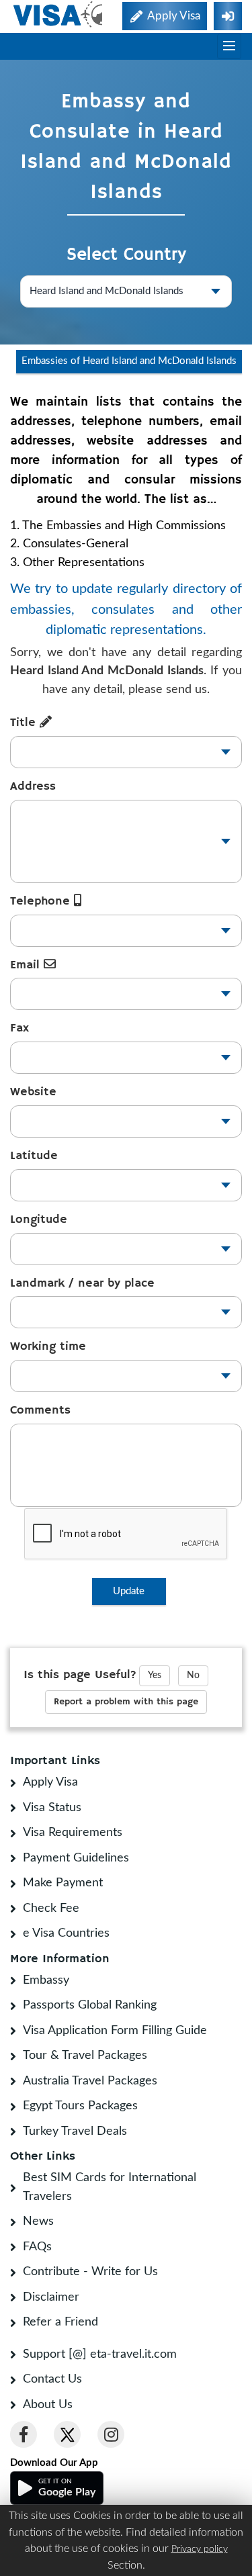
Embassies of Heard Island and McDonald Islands (129, 361)
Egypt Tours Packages (80, 2106)
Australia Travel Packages (90, 2081)
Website (33, 1092)
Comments (40, 1410)
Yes (155, 1675)
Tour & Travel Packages (85, 2056)
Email (27, 965)
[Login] (228, 16)
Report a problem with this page (126, 1702)
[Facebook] (24, 2434)
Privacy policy (200, 2549)
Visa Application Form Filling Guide (115, 2031)
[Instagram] (111, 2434)
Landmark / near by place (82, 1283)
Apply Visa (50, 1782)
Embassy (46, 1980)
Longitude (39, 1220)
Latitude (34, 1156)
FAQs (37, 2247)
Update (129, 1591)
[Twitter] (67, 2434)
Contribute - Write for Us (90, 2272)
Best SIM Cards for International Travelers (110, 2187)
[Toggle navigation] (229, 46)
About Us (48, 2405)
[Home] (59, 14)
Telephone (42, 901)
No (193, 1675)
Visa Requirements (73, 1833)
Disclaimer (51, 2297)
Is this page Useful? (80, 1675)
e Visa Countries (66, 1933)
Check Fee (51, 1908)
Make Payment (63, 1883)
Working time (48, 1346)
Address (33, 786)
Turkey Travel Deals (75, 2131)
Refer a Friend (60, 2322)
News (38, 2221)
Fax (19, 1028)
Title (25, 723)
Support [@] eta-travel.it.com (100, 2354)
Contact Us (52, 2379)
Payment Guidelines (76, 1858)
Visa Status (52, 1808)
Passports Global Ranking (90, 2005)
